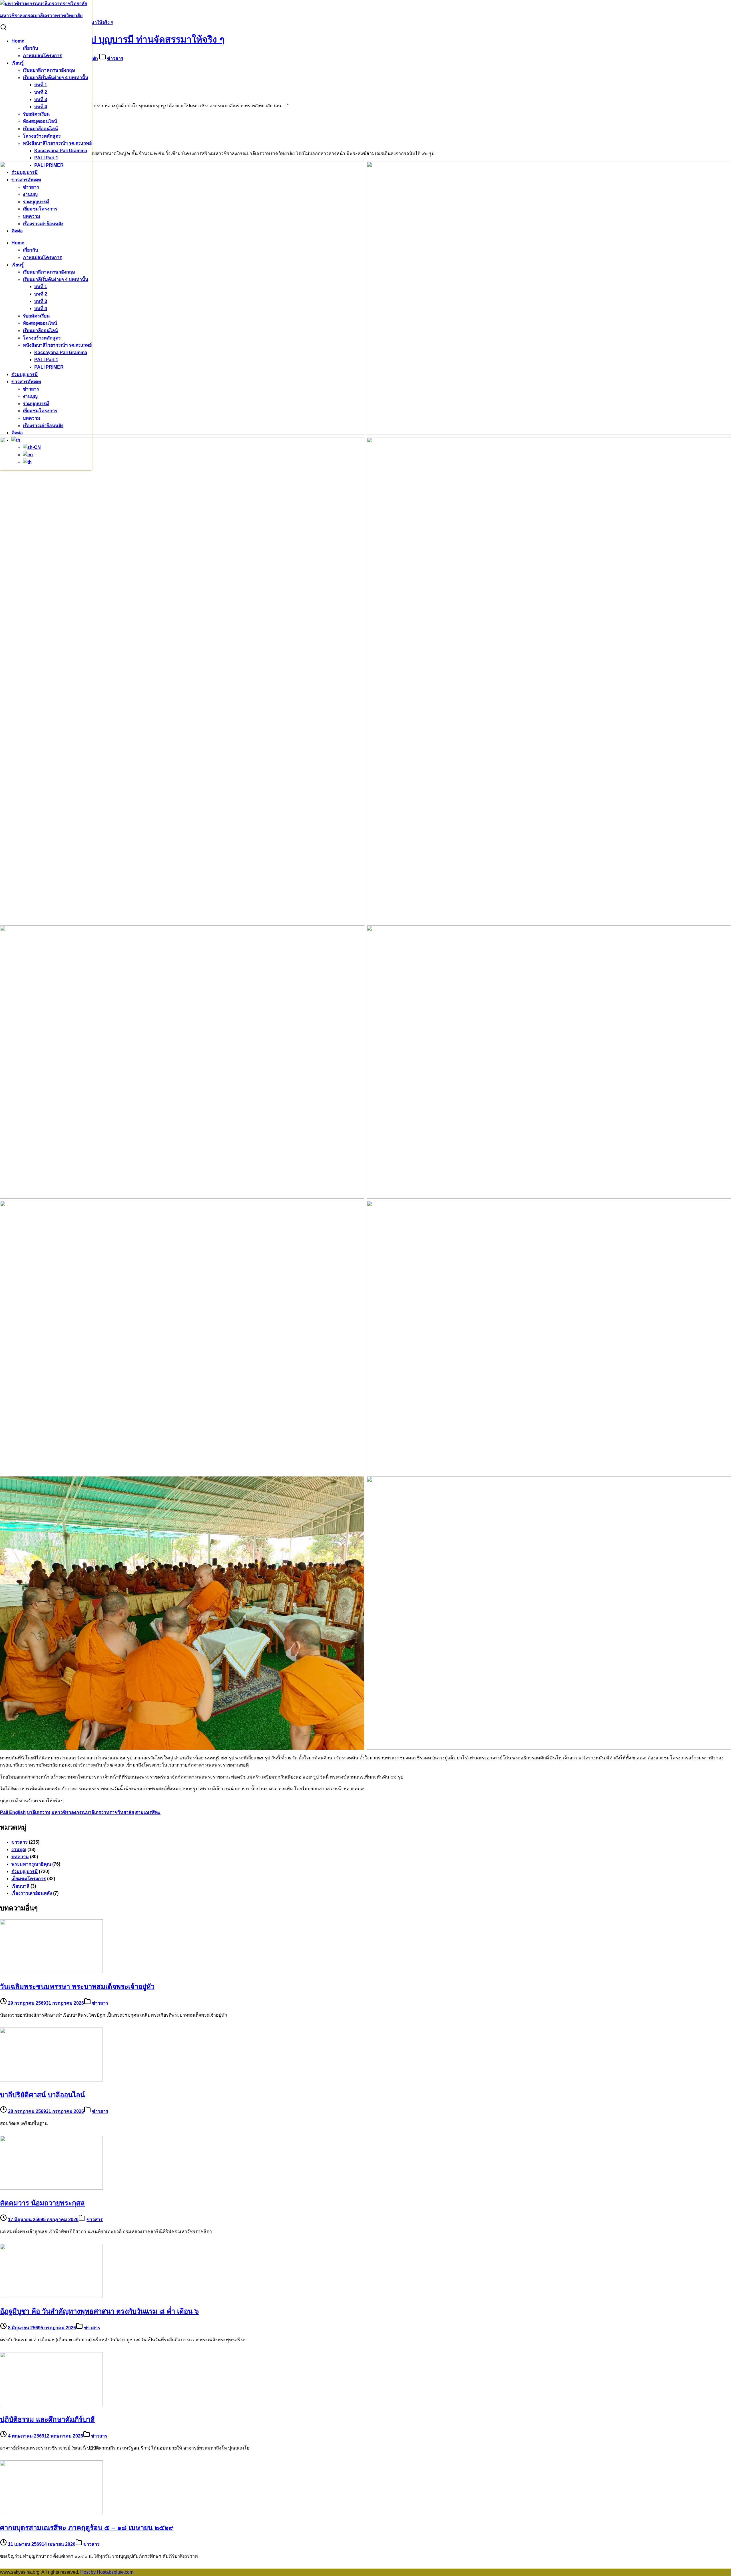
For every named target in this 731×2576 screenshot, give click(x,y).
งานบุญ (19, 1849)
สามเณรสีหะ (148, 1812)
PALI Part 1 (46, 158)
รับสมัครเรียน (36, 114)
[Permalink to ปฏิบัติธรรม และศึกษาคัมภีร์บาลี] (51, 2405)
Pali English (13, 1812)
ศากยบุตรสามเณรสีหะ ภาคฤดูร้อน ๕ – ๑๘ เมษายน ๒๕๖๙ (87, 2528)
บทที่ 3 (41, 100)
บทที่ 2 (41, 92)
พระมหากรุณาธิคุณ (31, 1864)
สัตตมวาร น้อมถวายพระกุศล (42, 2203)
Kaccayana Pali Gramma (61, 151)
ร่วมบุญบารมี (25, 1871)
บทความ (20, 1857)
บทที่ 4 (41, 107)
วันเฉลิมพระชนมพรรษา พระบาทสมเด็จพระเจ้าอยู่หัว (77, 1987)
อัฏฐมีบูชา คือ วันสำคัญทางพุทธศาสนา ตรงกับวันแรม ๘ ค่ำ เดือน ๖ (99, 2311)
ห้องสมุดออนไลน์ (40, 121)
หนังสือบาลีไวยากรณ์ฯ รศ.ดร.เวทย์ (57, 143)
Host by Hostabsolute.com (107, 2572)
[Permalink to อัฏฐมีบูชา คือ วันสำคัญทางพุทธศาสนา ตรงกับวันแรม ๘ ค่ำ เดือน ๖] (51, 2296)
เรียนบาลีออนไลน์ (40, 129)
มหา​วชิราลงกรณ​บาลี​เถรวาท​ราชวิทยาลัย (41, 16)
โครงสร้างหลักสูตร (42, 136)
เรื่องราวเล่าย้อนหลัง (32, 1893)
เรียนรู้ (18, 63)
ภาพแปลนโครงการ (42, 56)
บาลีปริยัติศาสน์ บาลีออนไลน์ (42, 2095)
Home (18, 41)
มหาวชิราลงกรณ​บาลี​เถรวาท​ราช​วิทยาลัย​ (93, 1812)
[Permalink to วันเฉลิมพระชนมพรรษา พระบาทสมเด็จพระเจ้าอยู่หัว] (51, 1972)
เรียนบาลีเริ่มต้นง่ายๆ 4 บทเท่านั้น (56, 78)
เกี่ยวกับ (30, 48)
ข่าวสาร (115, 58)
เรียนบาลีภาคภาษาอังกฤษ (49, 70)
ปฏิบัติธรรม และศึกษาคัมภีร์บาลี (47, 2419)
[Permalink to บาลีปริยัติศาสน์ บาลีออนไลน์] (51, 2080)
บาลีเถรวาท (39, 1812)
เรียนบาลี (20, 1886)
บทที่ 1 (41, 85)
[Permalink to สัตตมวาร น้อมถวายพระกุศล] (51, 2188)
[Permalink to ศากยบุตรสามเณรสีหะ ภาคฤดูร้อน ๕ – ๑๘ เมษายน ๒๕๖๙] (51, 2513)
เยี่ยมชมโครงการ (29, 1879)
